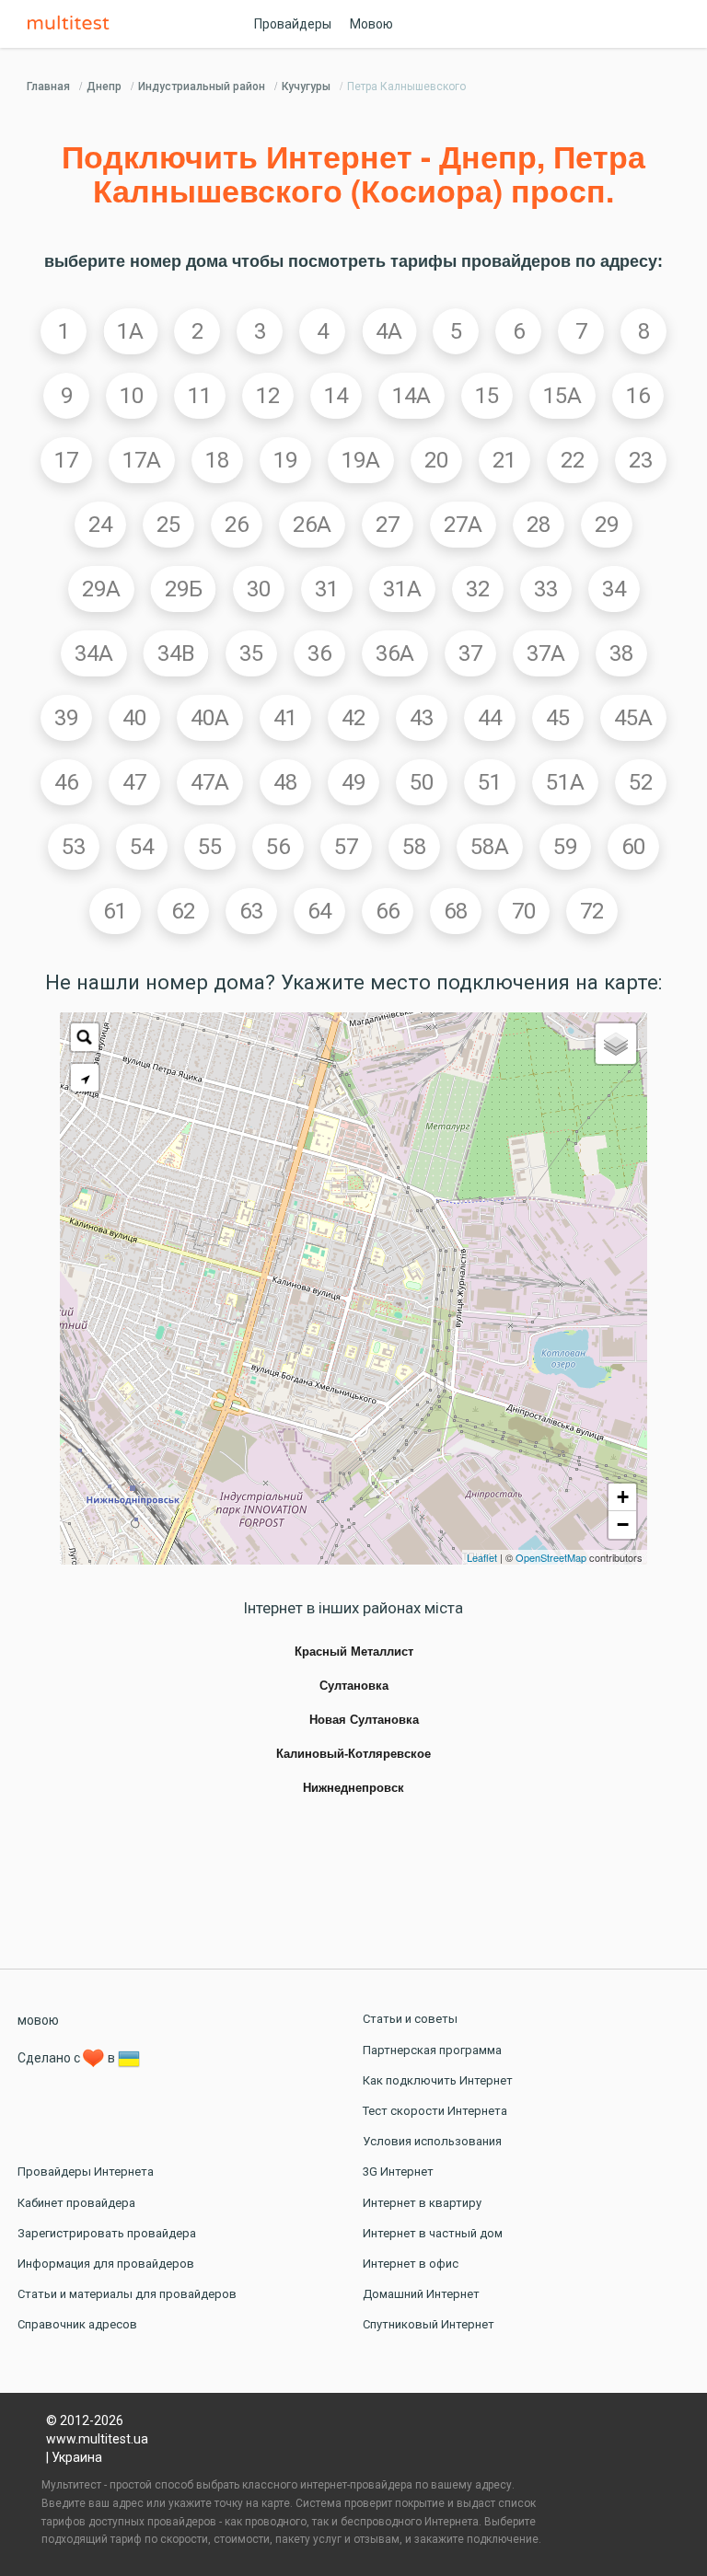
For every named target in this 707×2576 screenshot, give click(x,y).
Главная (48, 87)
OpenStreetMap (551, 1557)
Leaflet (482, 1557)
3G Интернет (398, 2172)
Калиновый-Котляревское (353, 1754)
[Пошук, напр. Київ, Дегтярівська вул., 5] (85, 1037)
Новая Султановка (364, 1720)
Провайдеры (293, 24)
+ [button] (623, 1497)
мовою (38, 2020)
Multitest (73, 24)
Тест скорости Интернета (435, 2111)
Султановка (354, 1686)
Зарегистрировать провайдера (107, 2233)
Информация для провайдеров (106, 2264)
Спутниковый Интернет (429, 2324)
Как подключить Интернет (438, 2080)
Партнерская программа (432, 2050)
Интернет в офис (411, 2264)
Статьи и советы (410, 2019)
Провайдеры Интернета (86, 2172)
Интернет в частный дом (433, 2233)
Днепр (104, 87)
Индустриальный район (202, 87)
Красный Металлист (354, 1652)
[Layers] (616, 1044)
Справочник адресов (77, 2324)
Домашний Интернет (421, 2294)
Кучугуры (306, 87)
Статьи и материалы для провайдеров (127, 2294)
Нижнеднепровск (353, 1788)
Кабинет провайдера (76, 2203)
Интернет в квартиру (422, 2203)
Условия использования (432, 2141)
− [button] (623, 1525)
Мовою (371, 24)
